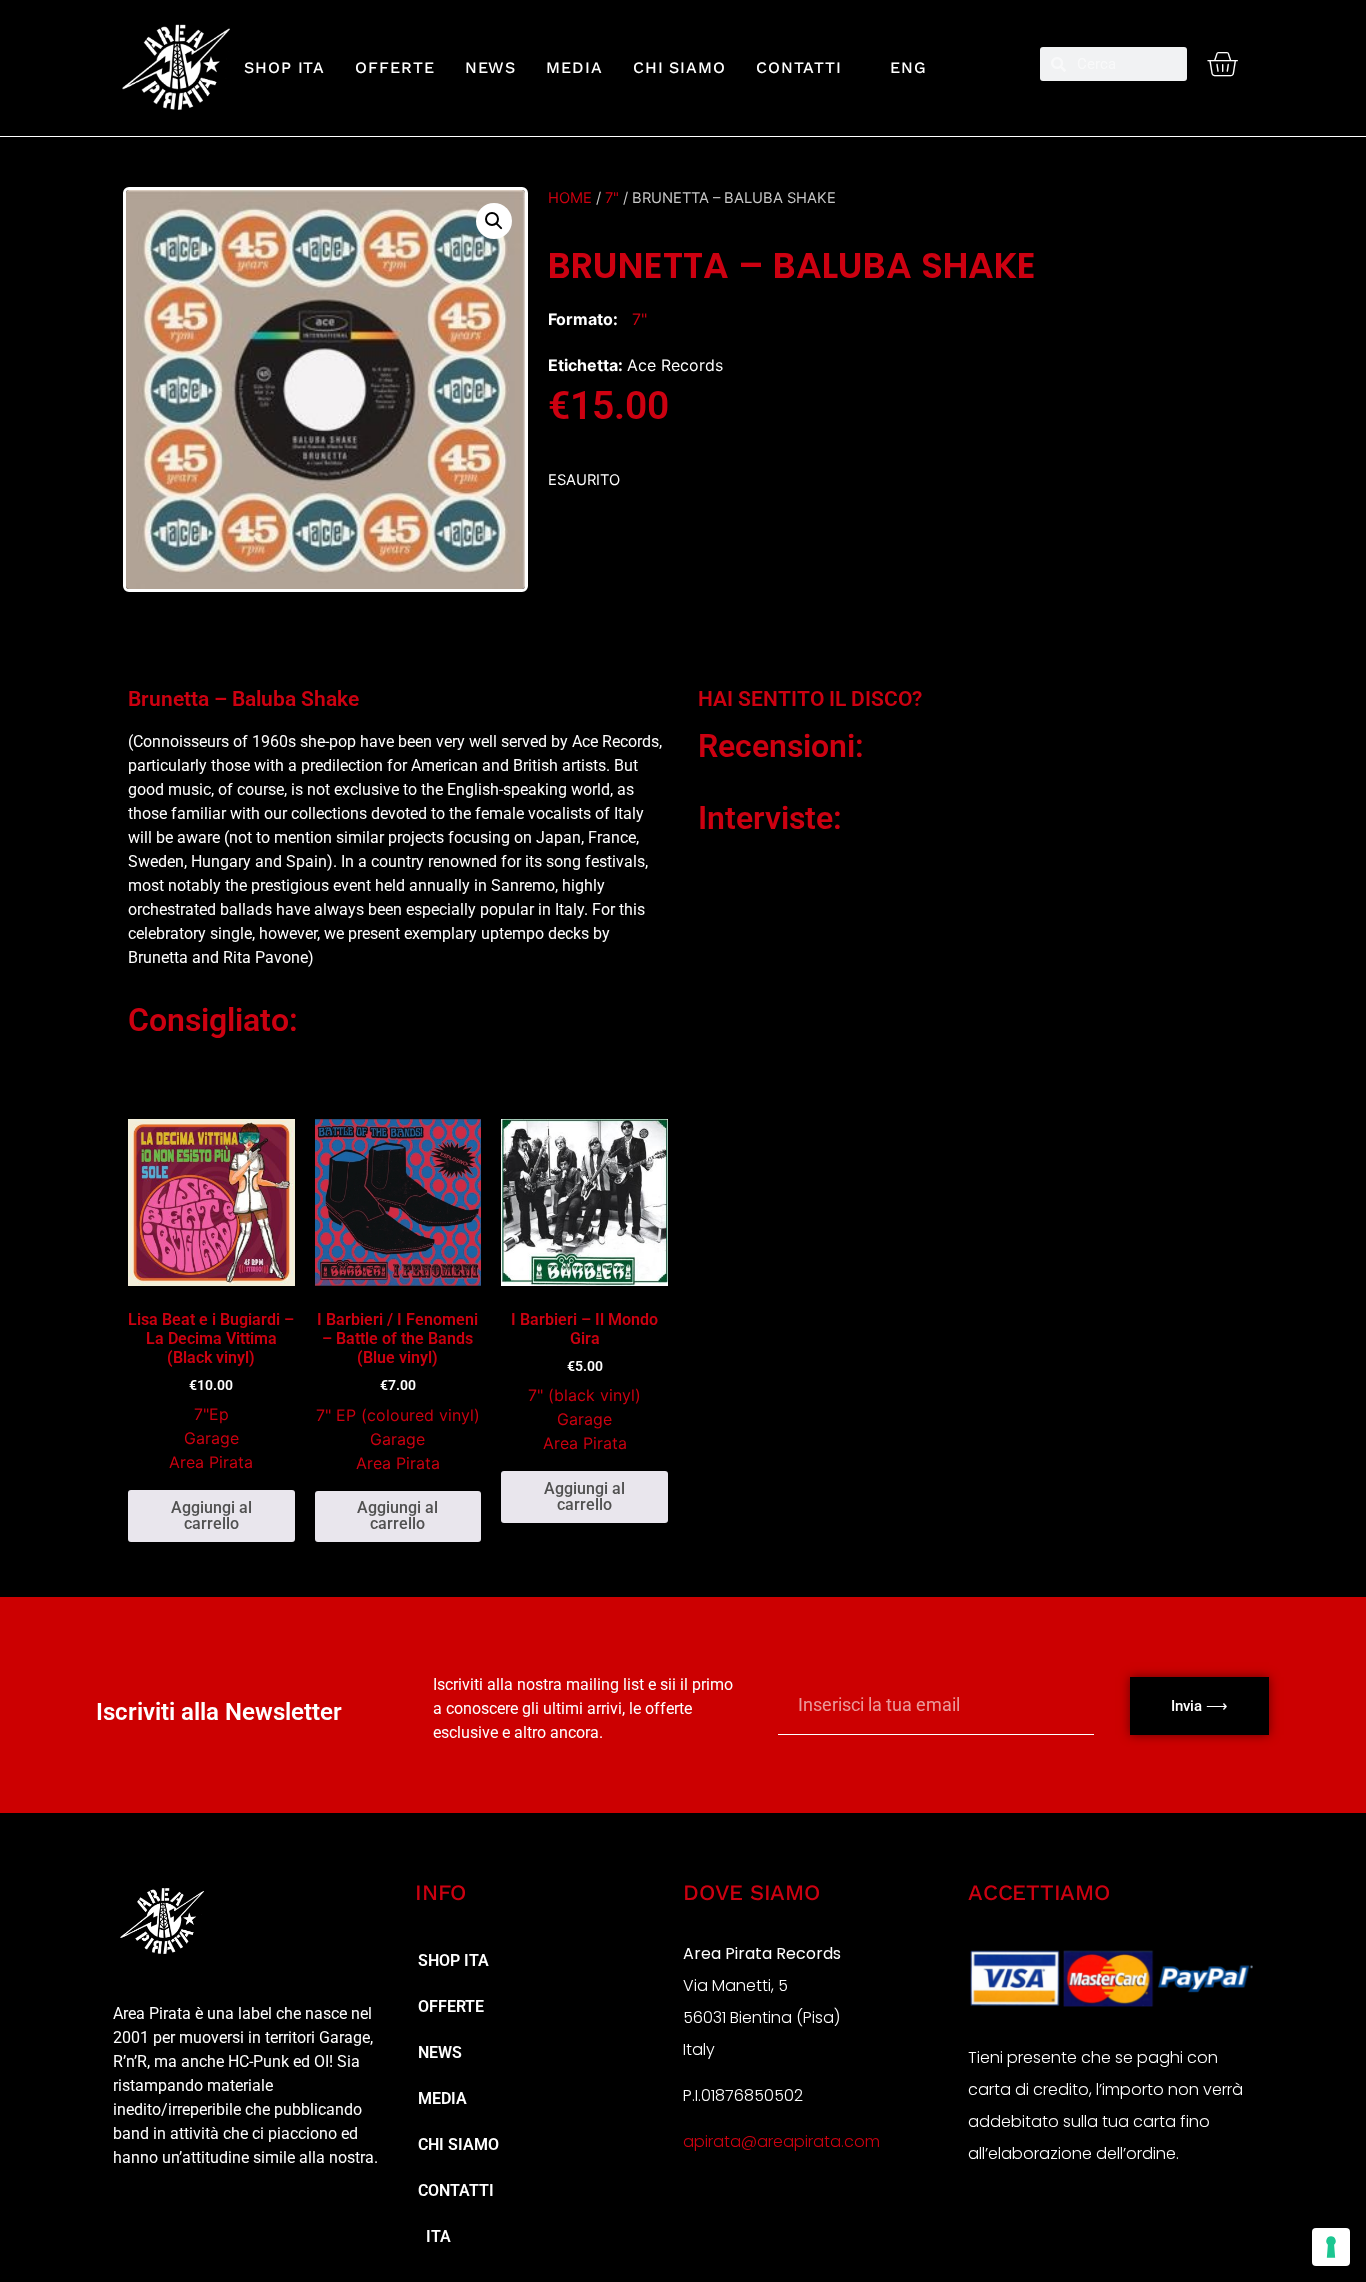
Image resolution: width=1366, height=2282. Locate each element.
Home (570, 198)
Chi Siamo (679, 67)
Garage (211, 1438)
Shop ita (284, 67)
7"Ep (211, 1414)
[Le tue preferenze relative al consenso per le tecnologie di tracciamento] (1331, 2247)
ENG (899, 67)
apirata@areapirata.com (781, 2141)
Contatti (799, 67)
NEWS (491, 67)
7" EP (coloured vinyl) (398, 1415)
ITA (434, 2236)
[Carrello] (1222, 64)
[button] (494, 221)
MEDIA (574, 67)
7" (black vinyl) (584, 1395)
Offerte (394, 67)
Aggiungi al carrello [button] (211, 1515)
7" (612, 198)
